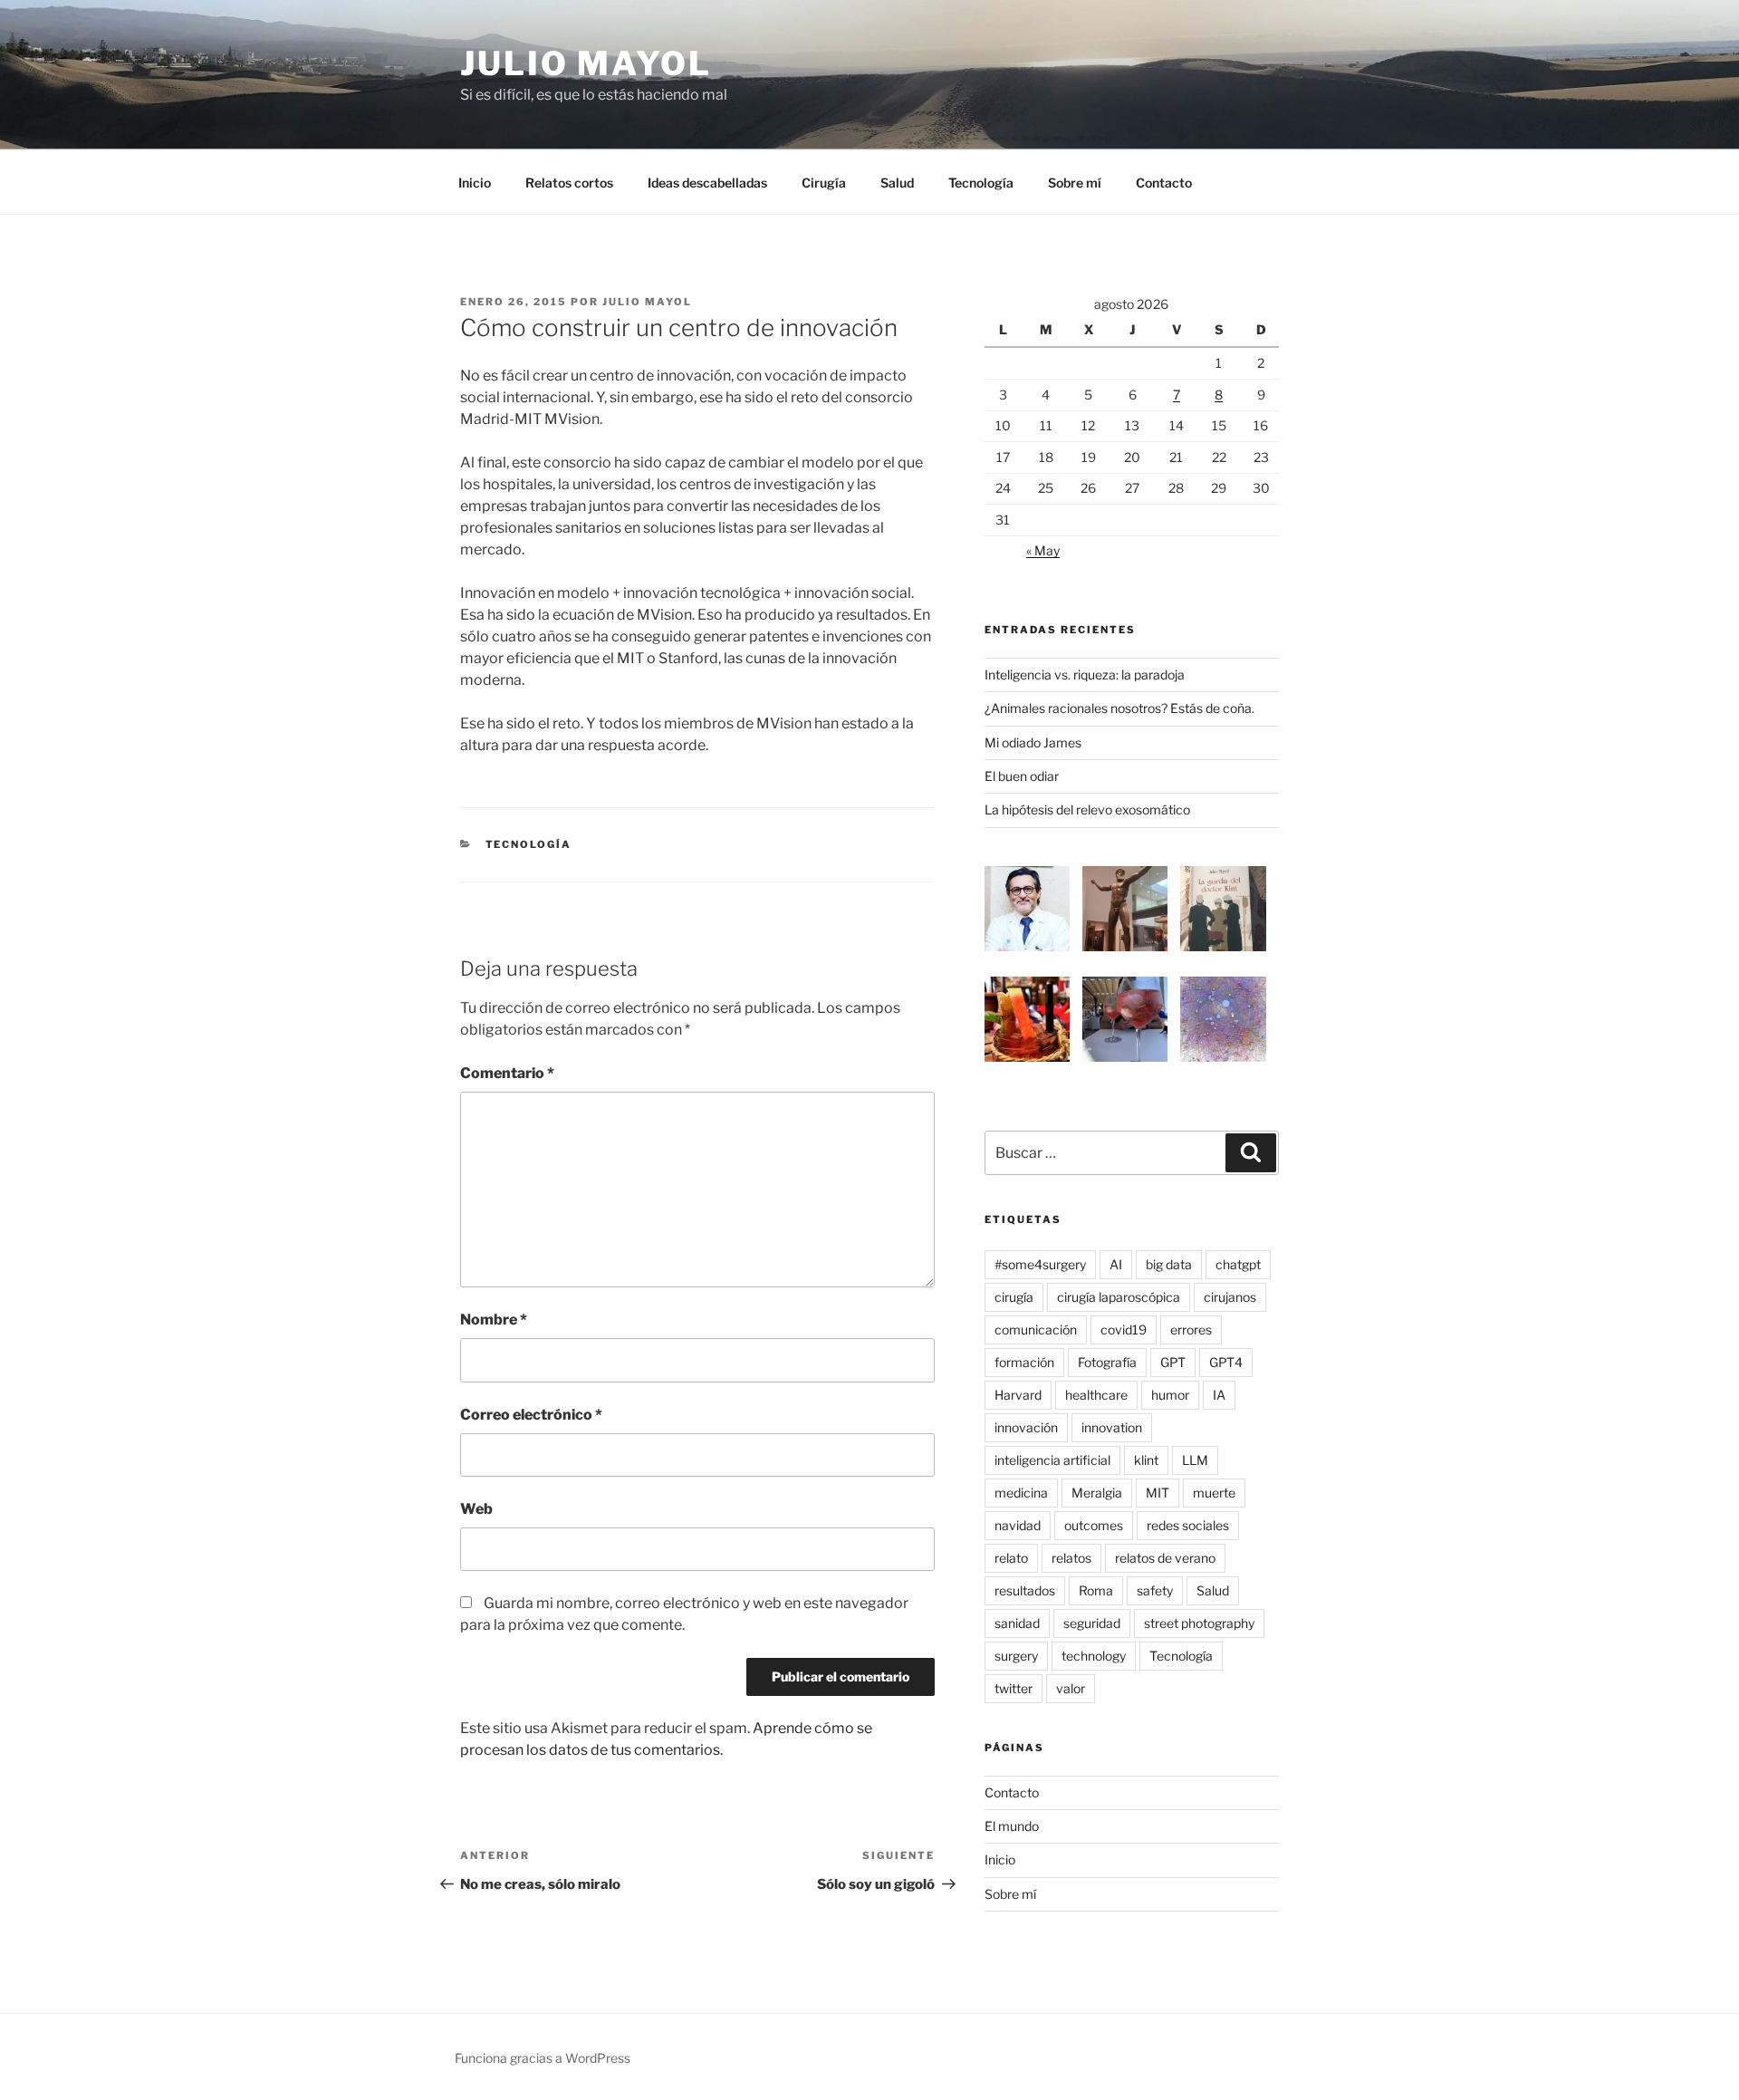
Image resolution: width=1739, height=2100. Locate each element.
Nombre (494, 1320)
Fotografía (1107, 1362)
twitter (1014, 1688)
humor (1170, 1395)
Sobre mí (1075, 183)
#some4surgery (1040, 1264)
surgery (1016, 1656)
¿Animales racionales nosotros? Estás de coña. (1119, 708)
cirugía (1014, 1297)
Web (476, 1509)
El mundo (1012, 1826)
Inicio (475, 183)
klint (1146, 1460)
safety (1155, 1590)
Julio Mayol (586, 63)
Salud (897, 183)
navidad (1018, 1525)
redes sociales (1188, 1525)
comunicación (1036, 1329)
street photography (1199, 1623)
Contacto (1164, 183)
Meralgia (1097, 1493)
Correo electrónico (531, 1415)
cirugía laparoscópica (1119, 1297)
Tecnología (981, 183)
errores (1191, 1329)
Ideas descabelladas (707, 183)
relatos (1071, 1558)
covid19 (1124, 1329)
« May (1043, 550)
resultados (1025, 1590)
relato (1011, 1558)
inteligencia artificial (1052, 1460)
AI (1116, 1264)
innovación (1026, 1427)
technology (1094, 1656)
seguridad (1092, 1623)
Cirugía (824, 183)
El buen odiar (1022, 776)
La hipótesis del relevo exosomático (1087, 809)
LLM (1195, 1460)
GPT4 (1226, 1362)
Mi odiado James (1033, 742)
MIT (1158, 1493)
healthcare (1096, 1395)
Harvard (1018, 1395)
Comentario (507, 1073)
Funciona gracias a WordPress (543, 2058)
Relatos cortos (569, 183)
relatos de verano (1165, 1558)
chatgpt (1238, 1264)
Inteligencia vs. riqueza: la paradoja (1085, 674)
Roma (1096, 1590)
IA (1219, 1395)
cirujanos (1230, 1297)
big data (1169, 1264)
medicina (1021, 1493)
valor (1071, 1688)
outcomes (1094, 1525)
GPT (1173, 1362)
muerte (1214, 1493)
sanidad (1017, 1623)
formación (1024, 1362)
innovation (1112, 1427)
